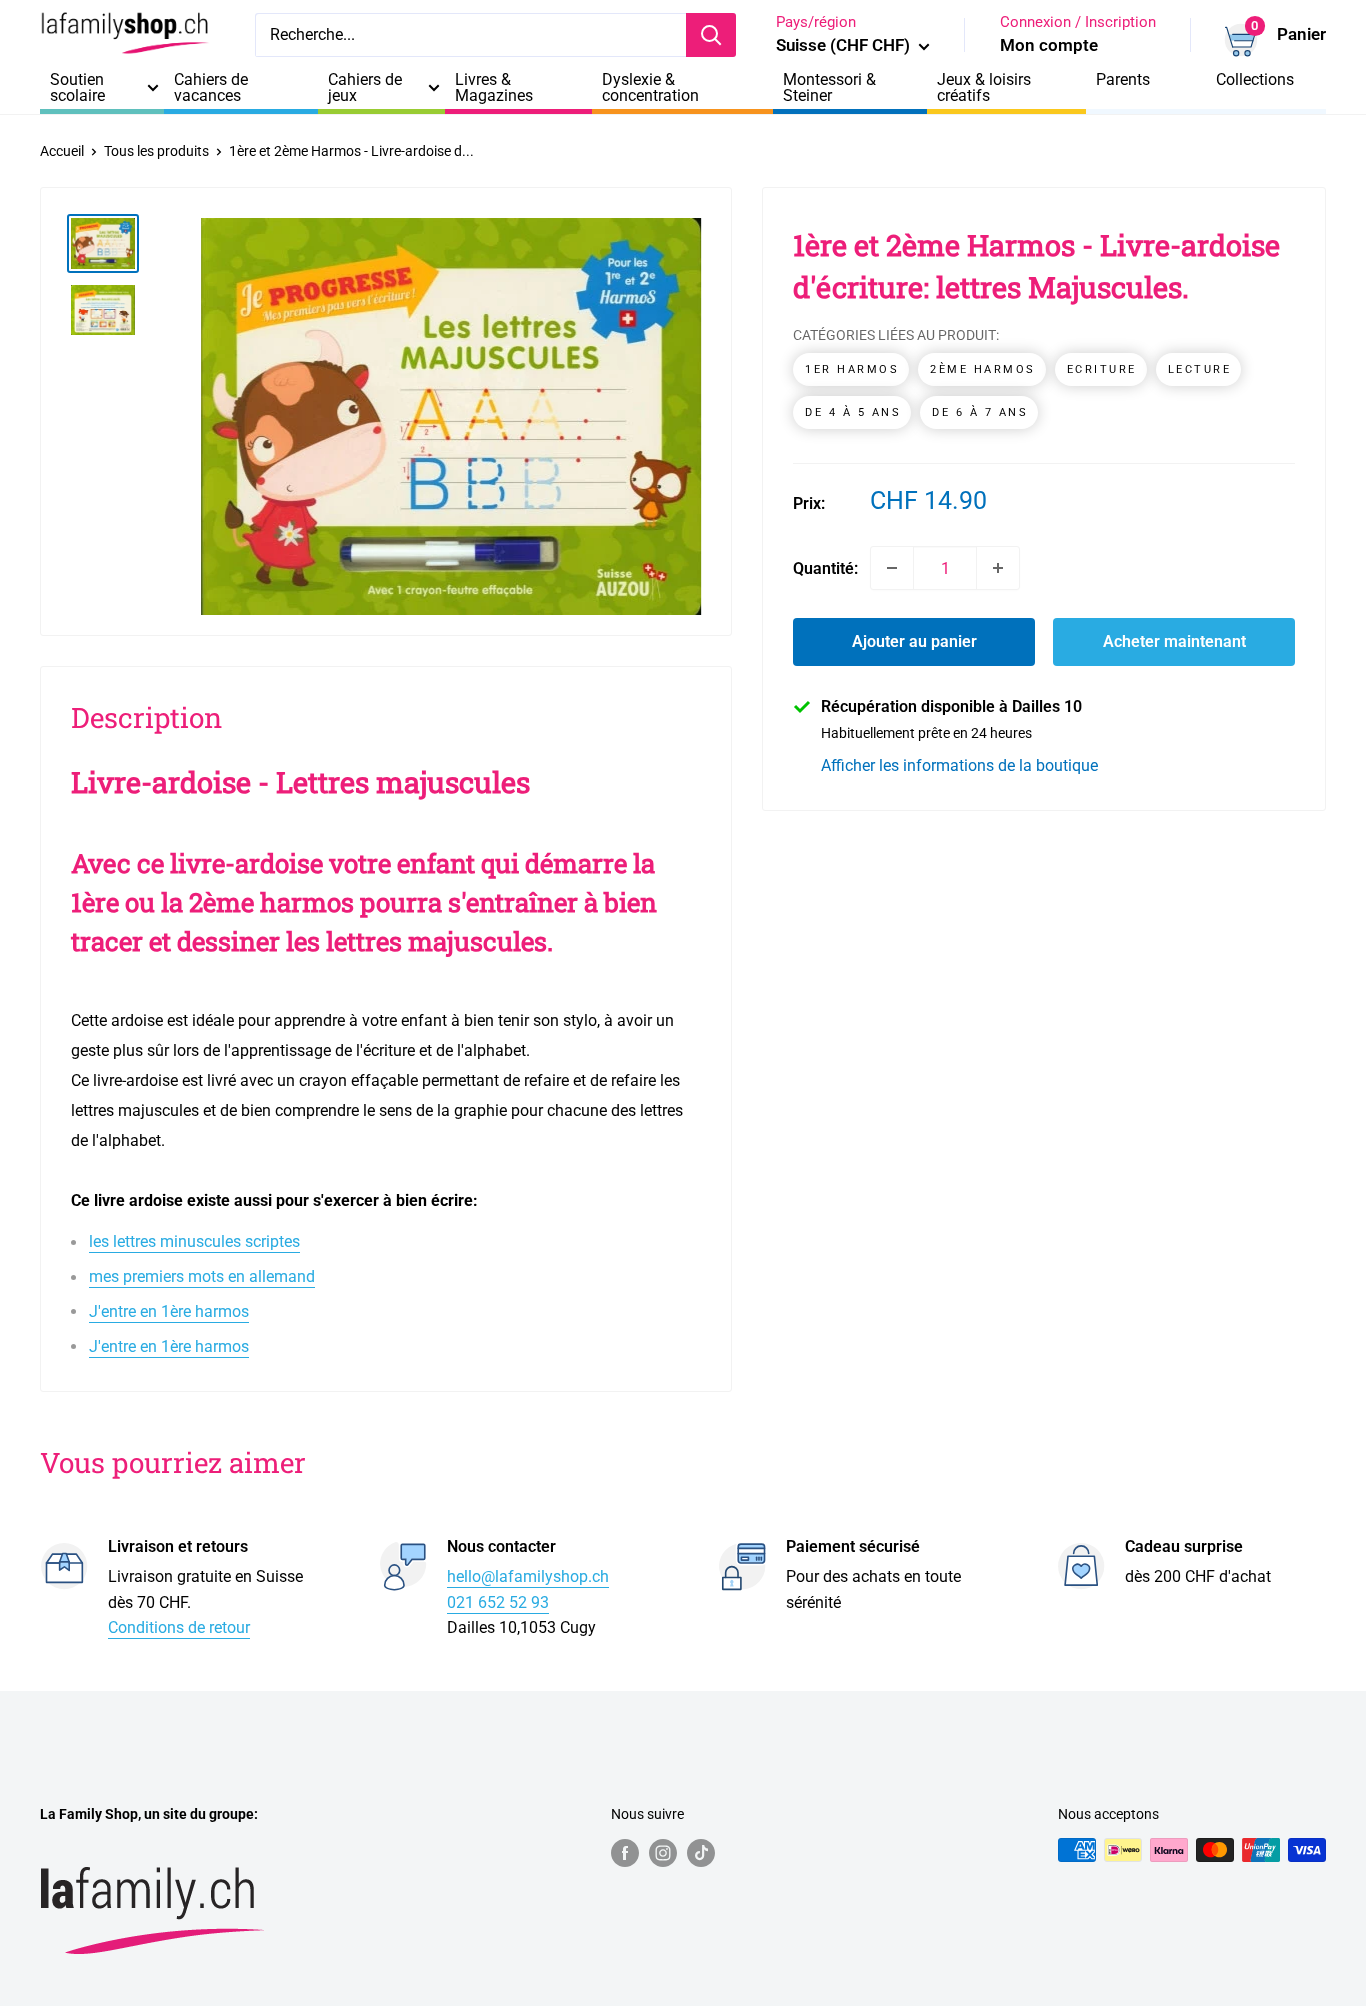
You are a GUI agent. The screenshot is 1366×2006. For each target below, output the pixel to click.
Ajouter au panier (914, 641)
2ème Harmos (983, 369)
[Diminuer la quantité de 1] (892, 568)
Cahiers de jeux (365, 88)
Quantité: (825, 567)
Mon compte (1049, 45)
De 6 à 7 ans (980, 412)
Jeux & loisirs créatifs (984, 88)
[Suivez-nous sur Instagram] (663, 1852)
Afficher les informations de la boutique (959, 764)
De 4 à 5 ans (853, 412)
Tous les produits (156, 151)
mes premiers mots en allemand (202, 1276)
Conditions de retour (179, 1627)
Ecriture (1102, 369)
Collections (1255, 80)
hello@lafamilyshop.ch (528, 1576)
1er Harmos (852, 369)
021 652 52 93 (498, 1602)
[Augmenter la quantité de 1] (998, 568)
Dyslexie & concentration (650, 88)
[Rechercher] (711, 35)
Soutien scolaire (77, 88)
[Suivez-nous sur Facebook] (625, 1852)
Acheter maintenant (1174, 641)
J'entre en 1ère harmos (169, 1311)
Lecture (1200, 369)
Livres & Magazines (494, 88)
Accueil (62, 151)
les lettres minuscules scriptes (194, 1241)
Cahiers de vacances (211, 88)
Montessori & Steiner (829, 88)
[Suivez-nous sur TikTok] (701, 1852)
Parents (1123, 80)
